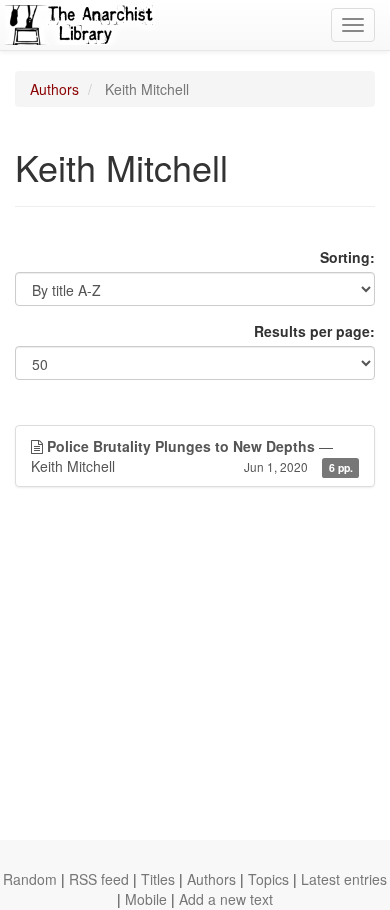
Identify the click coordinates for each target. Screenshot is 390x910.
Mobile (146, 899)
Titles (158, 879)
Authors (54, 89)
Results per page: (314, 331)
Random (30, 879)
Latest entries (344, 879)
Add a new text (226, 899)
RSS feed (99, 879)
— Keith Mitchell (192, 456)
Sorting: (347, 257)
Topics (268, 879)
